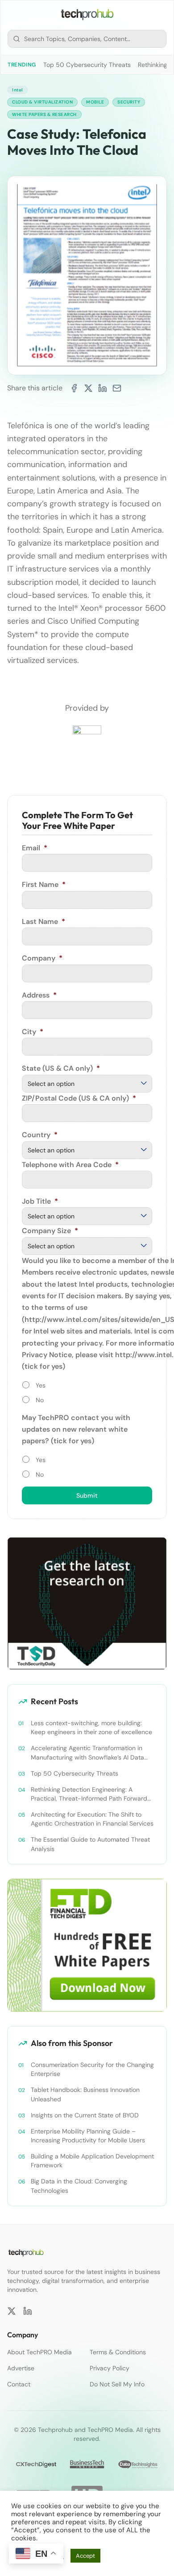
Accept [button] (85, 2556)
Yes (41, 1385)
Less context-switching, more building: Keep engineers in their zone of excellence (91, 1727)
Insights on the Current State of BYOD (85, 2115)
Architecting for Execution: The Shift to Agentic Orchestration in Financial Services (92, 1819)
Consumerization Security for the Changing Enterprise (92, 2069)
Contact (19, 2384)
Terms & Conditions (118, 2352)
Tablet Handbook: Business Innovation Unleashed (85, 2094)
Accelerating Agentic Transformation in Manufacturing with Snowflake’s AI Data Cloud (87, 1753)
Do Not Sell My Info (117, 2384)
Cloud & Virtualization (42, 102)
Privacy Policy (110, 2368)
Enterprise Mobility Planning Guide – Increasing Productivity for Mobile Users (88, 2136)
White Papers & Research (44, 114)
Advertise (21, 2368)
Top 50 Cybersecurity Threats (87, 65)
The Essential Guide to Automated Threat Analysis (90, 1844)
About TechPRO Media (39, 2352)
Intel (18, 90)
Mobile (95, 102)
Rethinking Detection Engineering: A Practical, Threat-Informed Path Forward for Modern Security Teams (89, 1794)
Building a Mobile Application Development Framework (92, 2161)
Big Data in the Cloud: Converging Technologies (79, 2186)
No (40, 1400)
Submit (87, 1495)
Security (129, 102)
